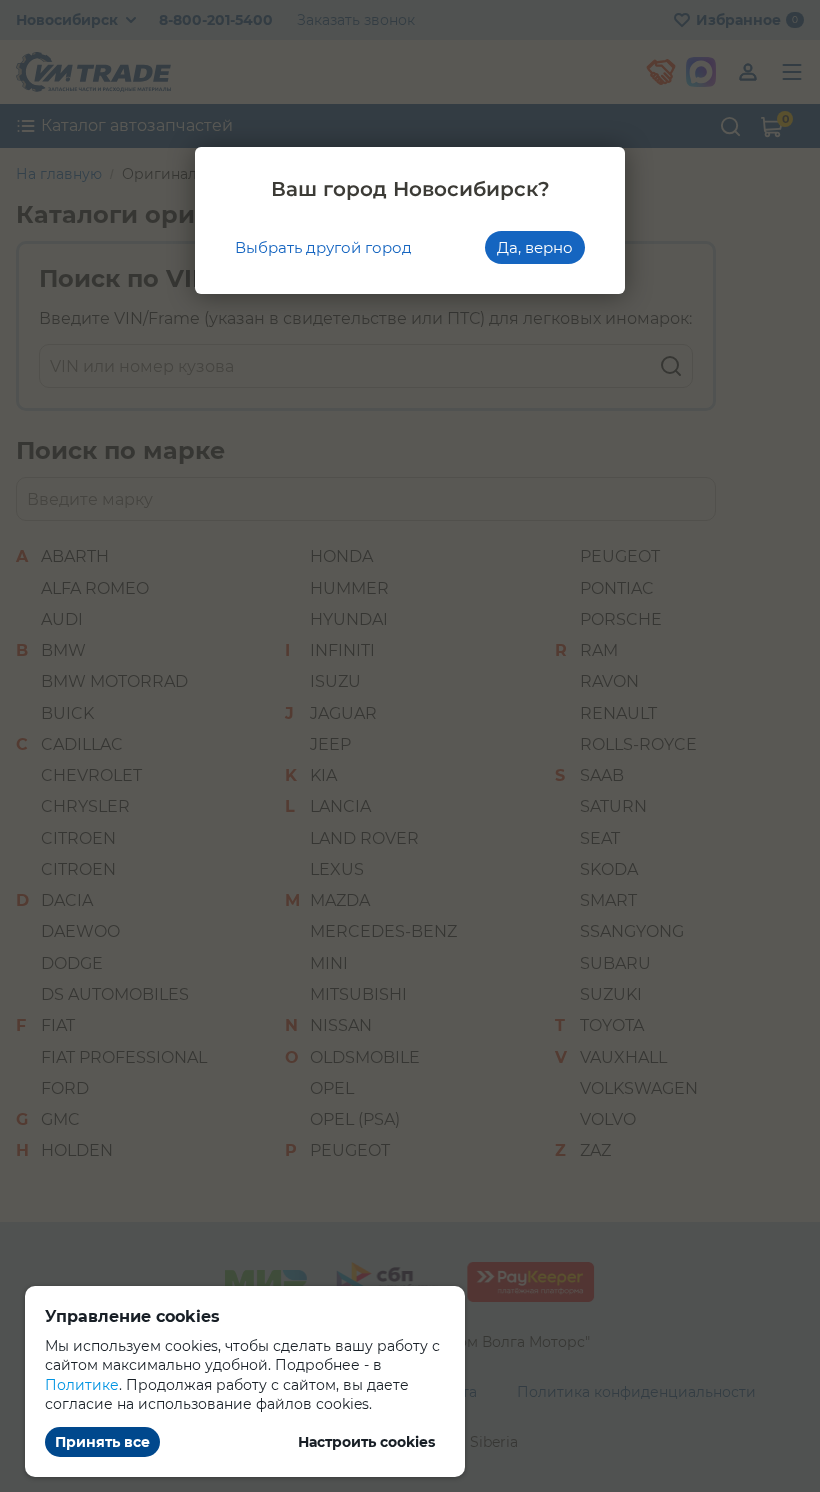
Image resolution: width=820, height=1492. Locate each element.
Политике (82, 1385)
